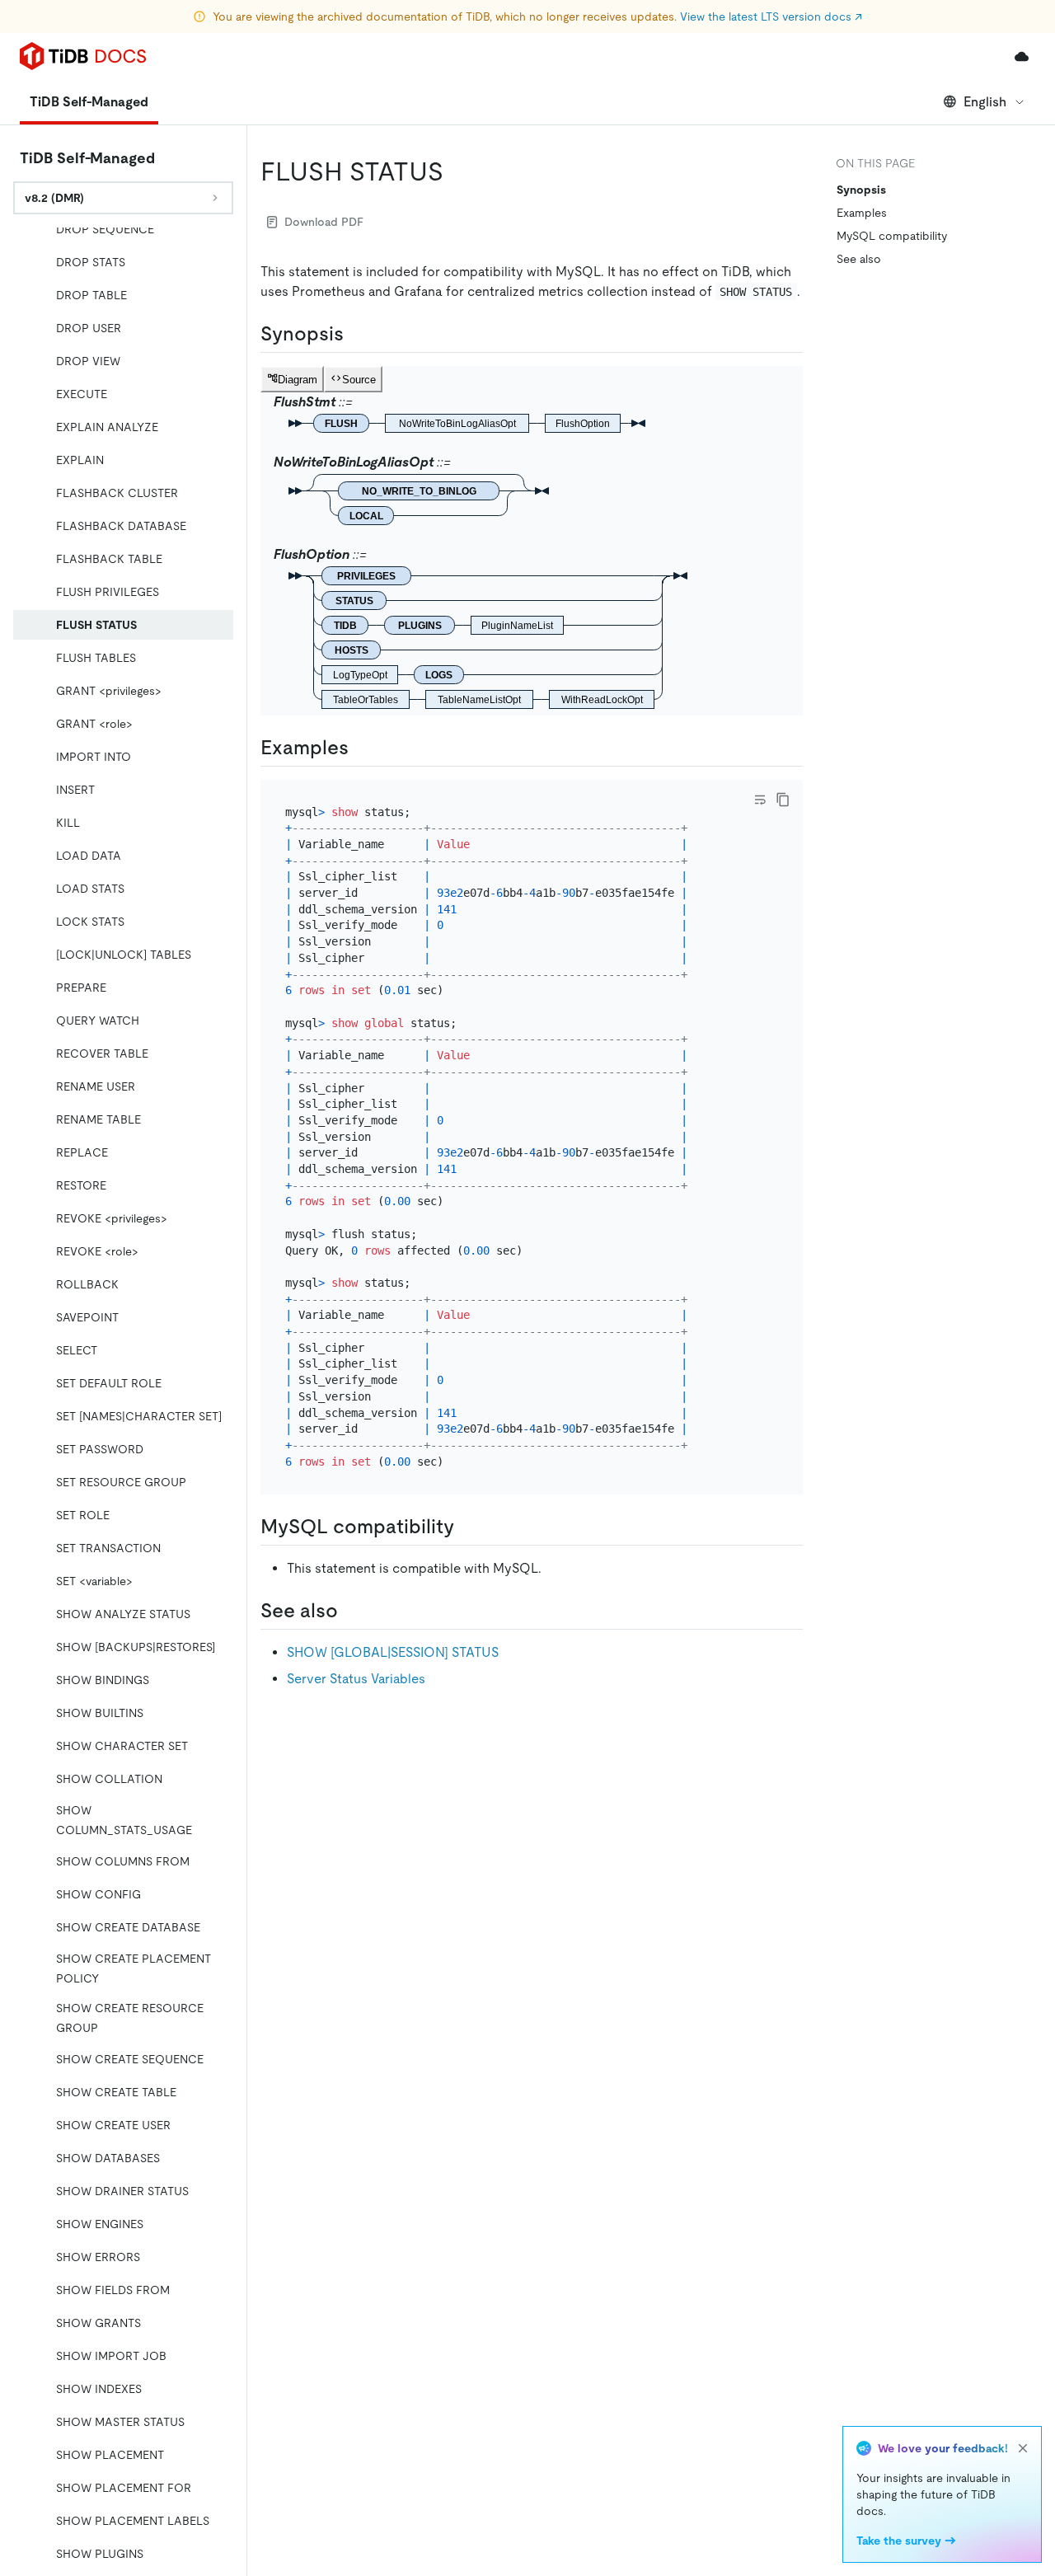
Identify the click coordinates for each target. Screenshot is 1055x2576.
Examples (862, 213)
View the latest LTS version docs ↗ (771, 16)
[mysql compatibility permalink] (467, 1527)
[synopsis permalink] (357, 334)
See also (859, 259)
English (985, 102)
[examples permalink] (362, 748)
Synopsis (861, 190)
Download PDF (324, 222)
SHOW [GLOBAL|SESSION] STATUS (393, 1652)
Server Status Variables (356, 1679)
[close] (1023, 2448)
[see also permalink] (351, 1611)
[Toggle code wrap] (760, 800)
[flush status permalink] (457, 171)
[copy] (783, 800)
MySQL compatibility (892, 236)
